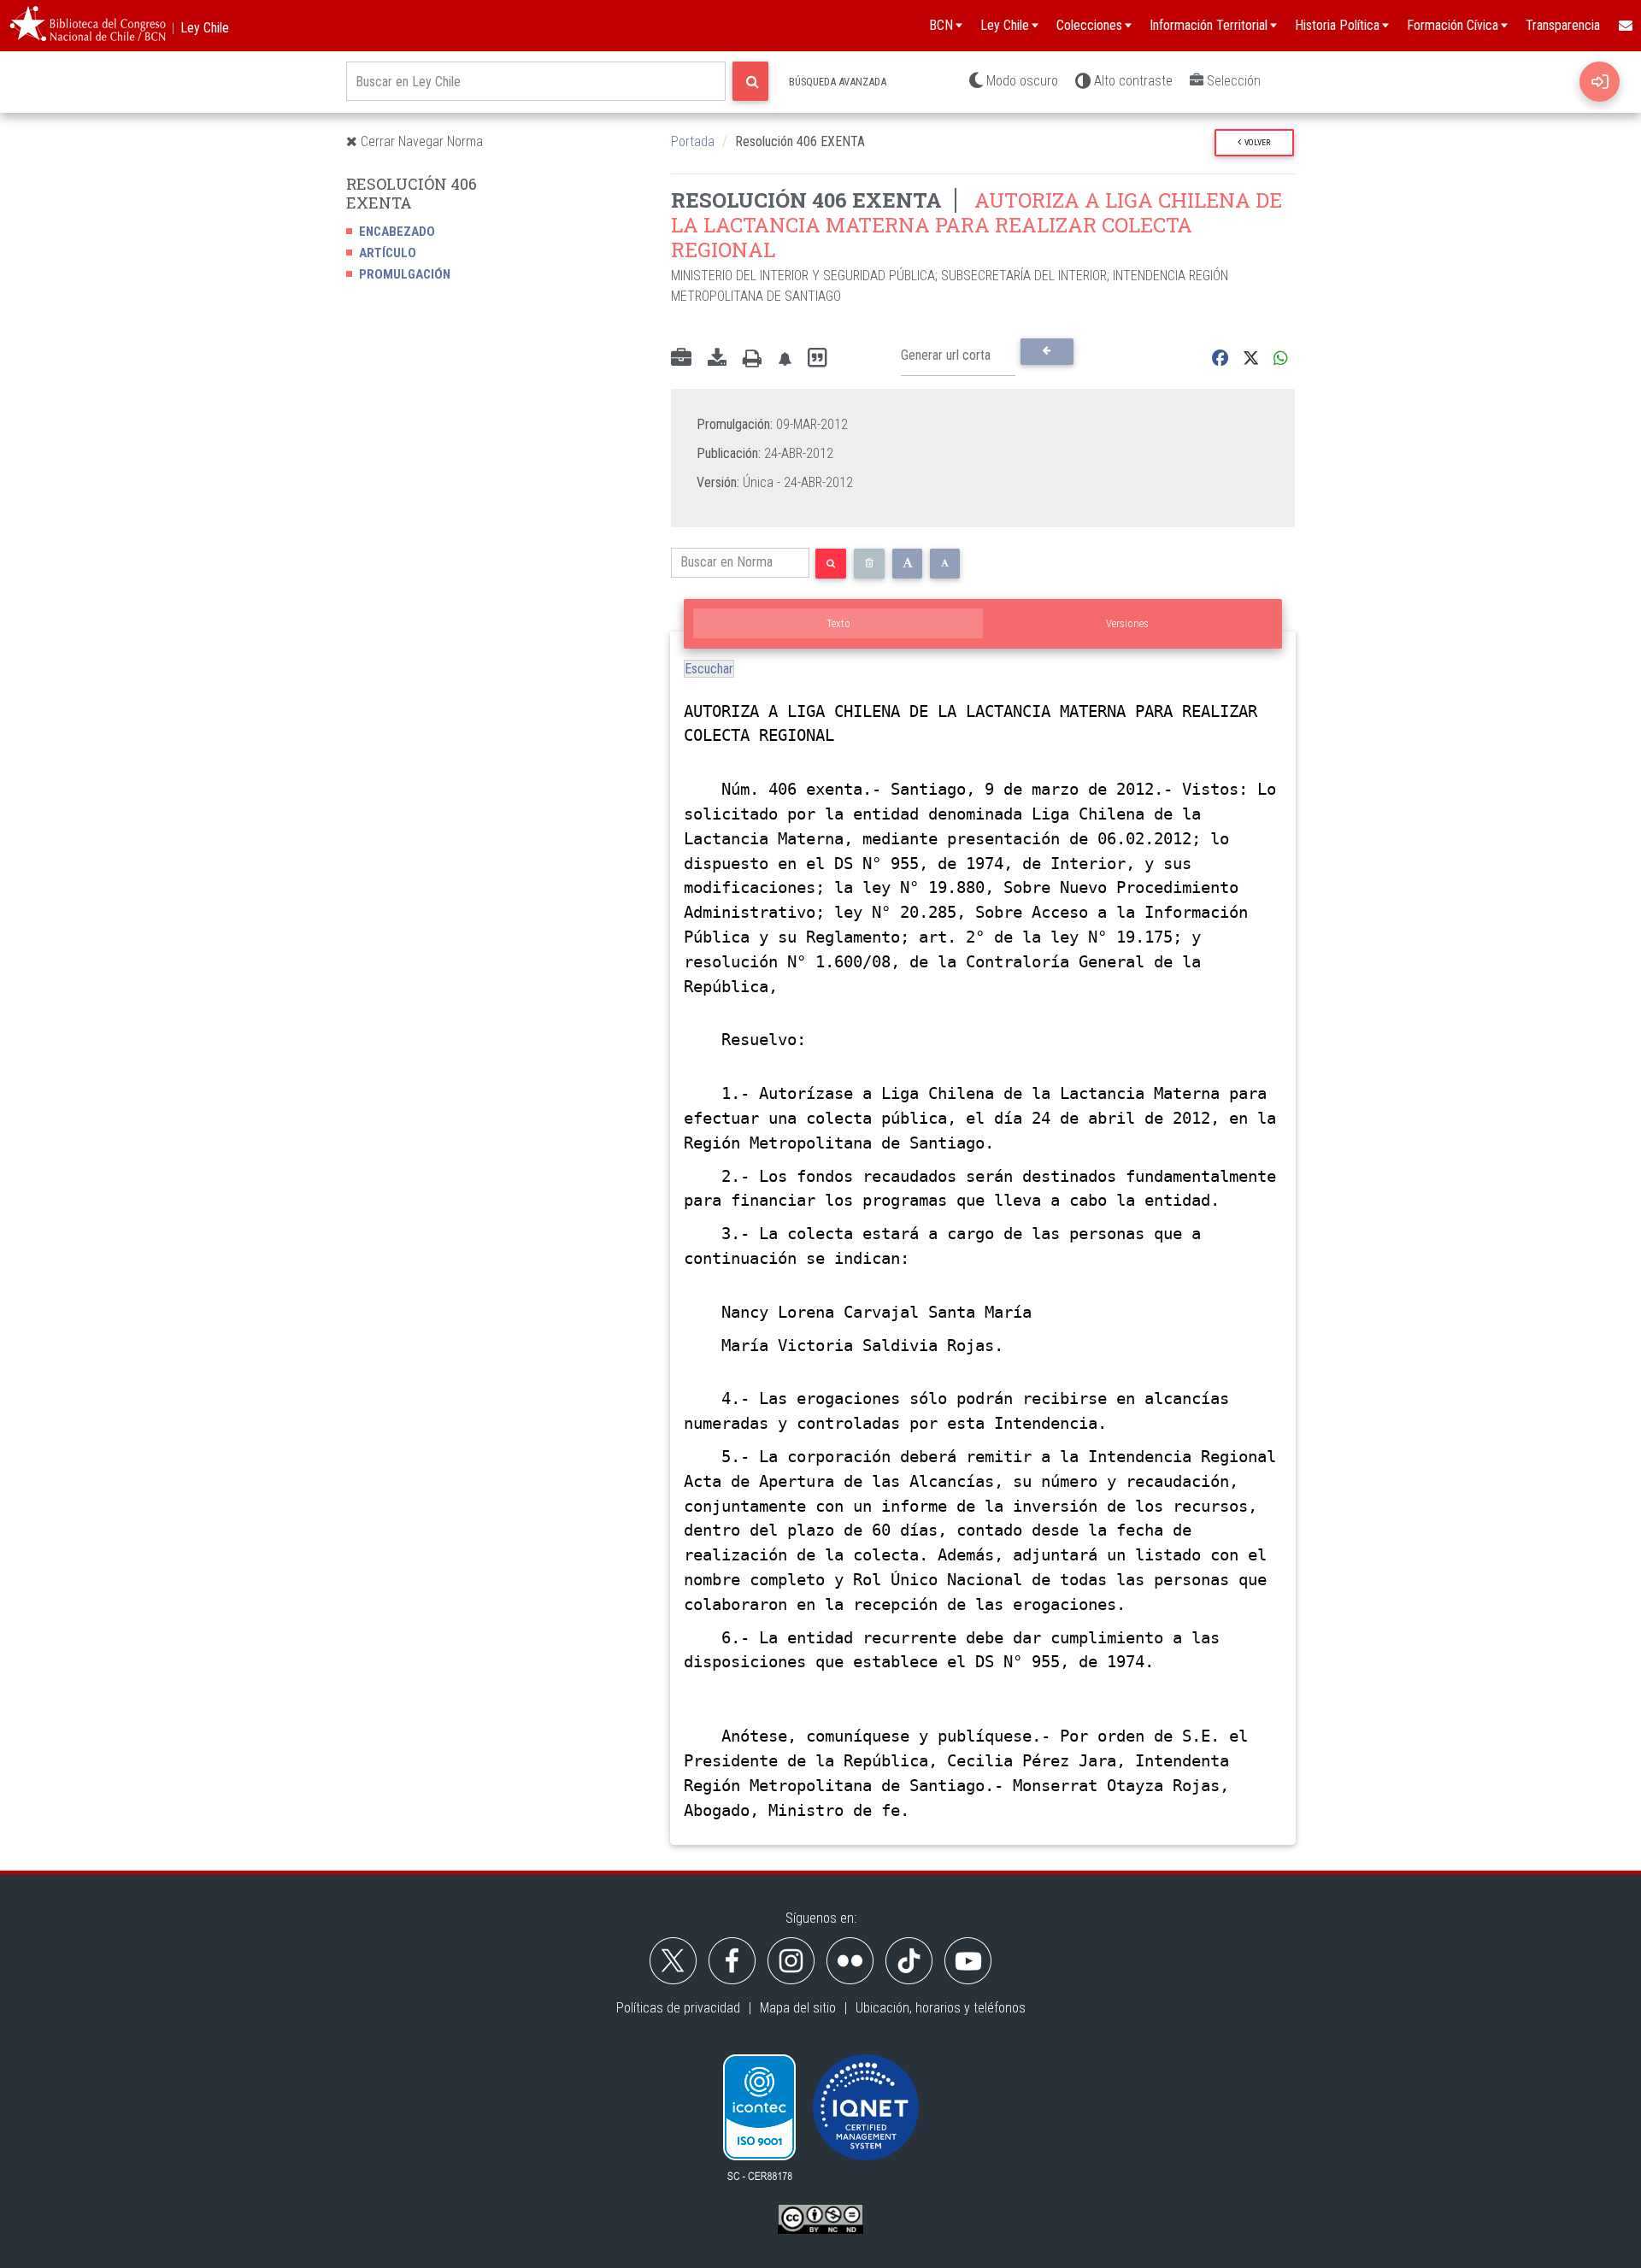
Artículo (388, 253)
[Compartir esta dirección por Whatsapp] (1281, 358)
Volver (1256, 142)
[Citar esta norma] (817, 358)
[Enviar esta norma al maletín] (681, 359)
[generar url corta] (1047, 351)
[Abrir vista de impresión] (752, 359)
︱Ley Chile (198, 28)
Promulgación (405, 274)
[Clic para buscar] (750, 81)
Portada (693, 141)
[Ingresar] (1600, 82)
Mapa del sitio (798, 2008)
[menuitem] (1625, 26)
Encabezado (397, 232)
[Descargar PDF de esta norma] (717, 359)
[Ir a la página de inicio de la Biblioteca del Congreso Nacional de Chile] (88, 26)
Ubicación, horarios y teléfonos (941, 2008)
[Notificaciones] (785, 358)
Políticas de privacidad (678, 2008)
